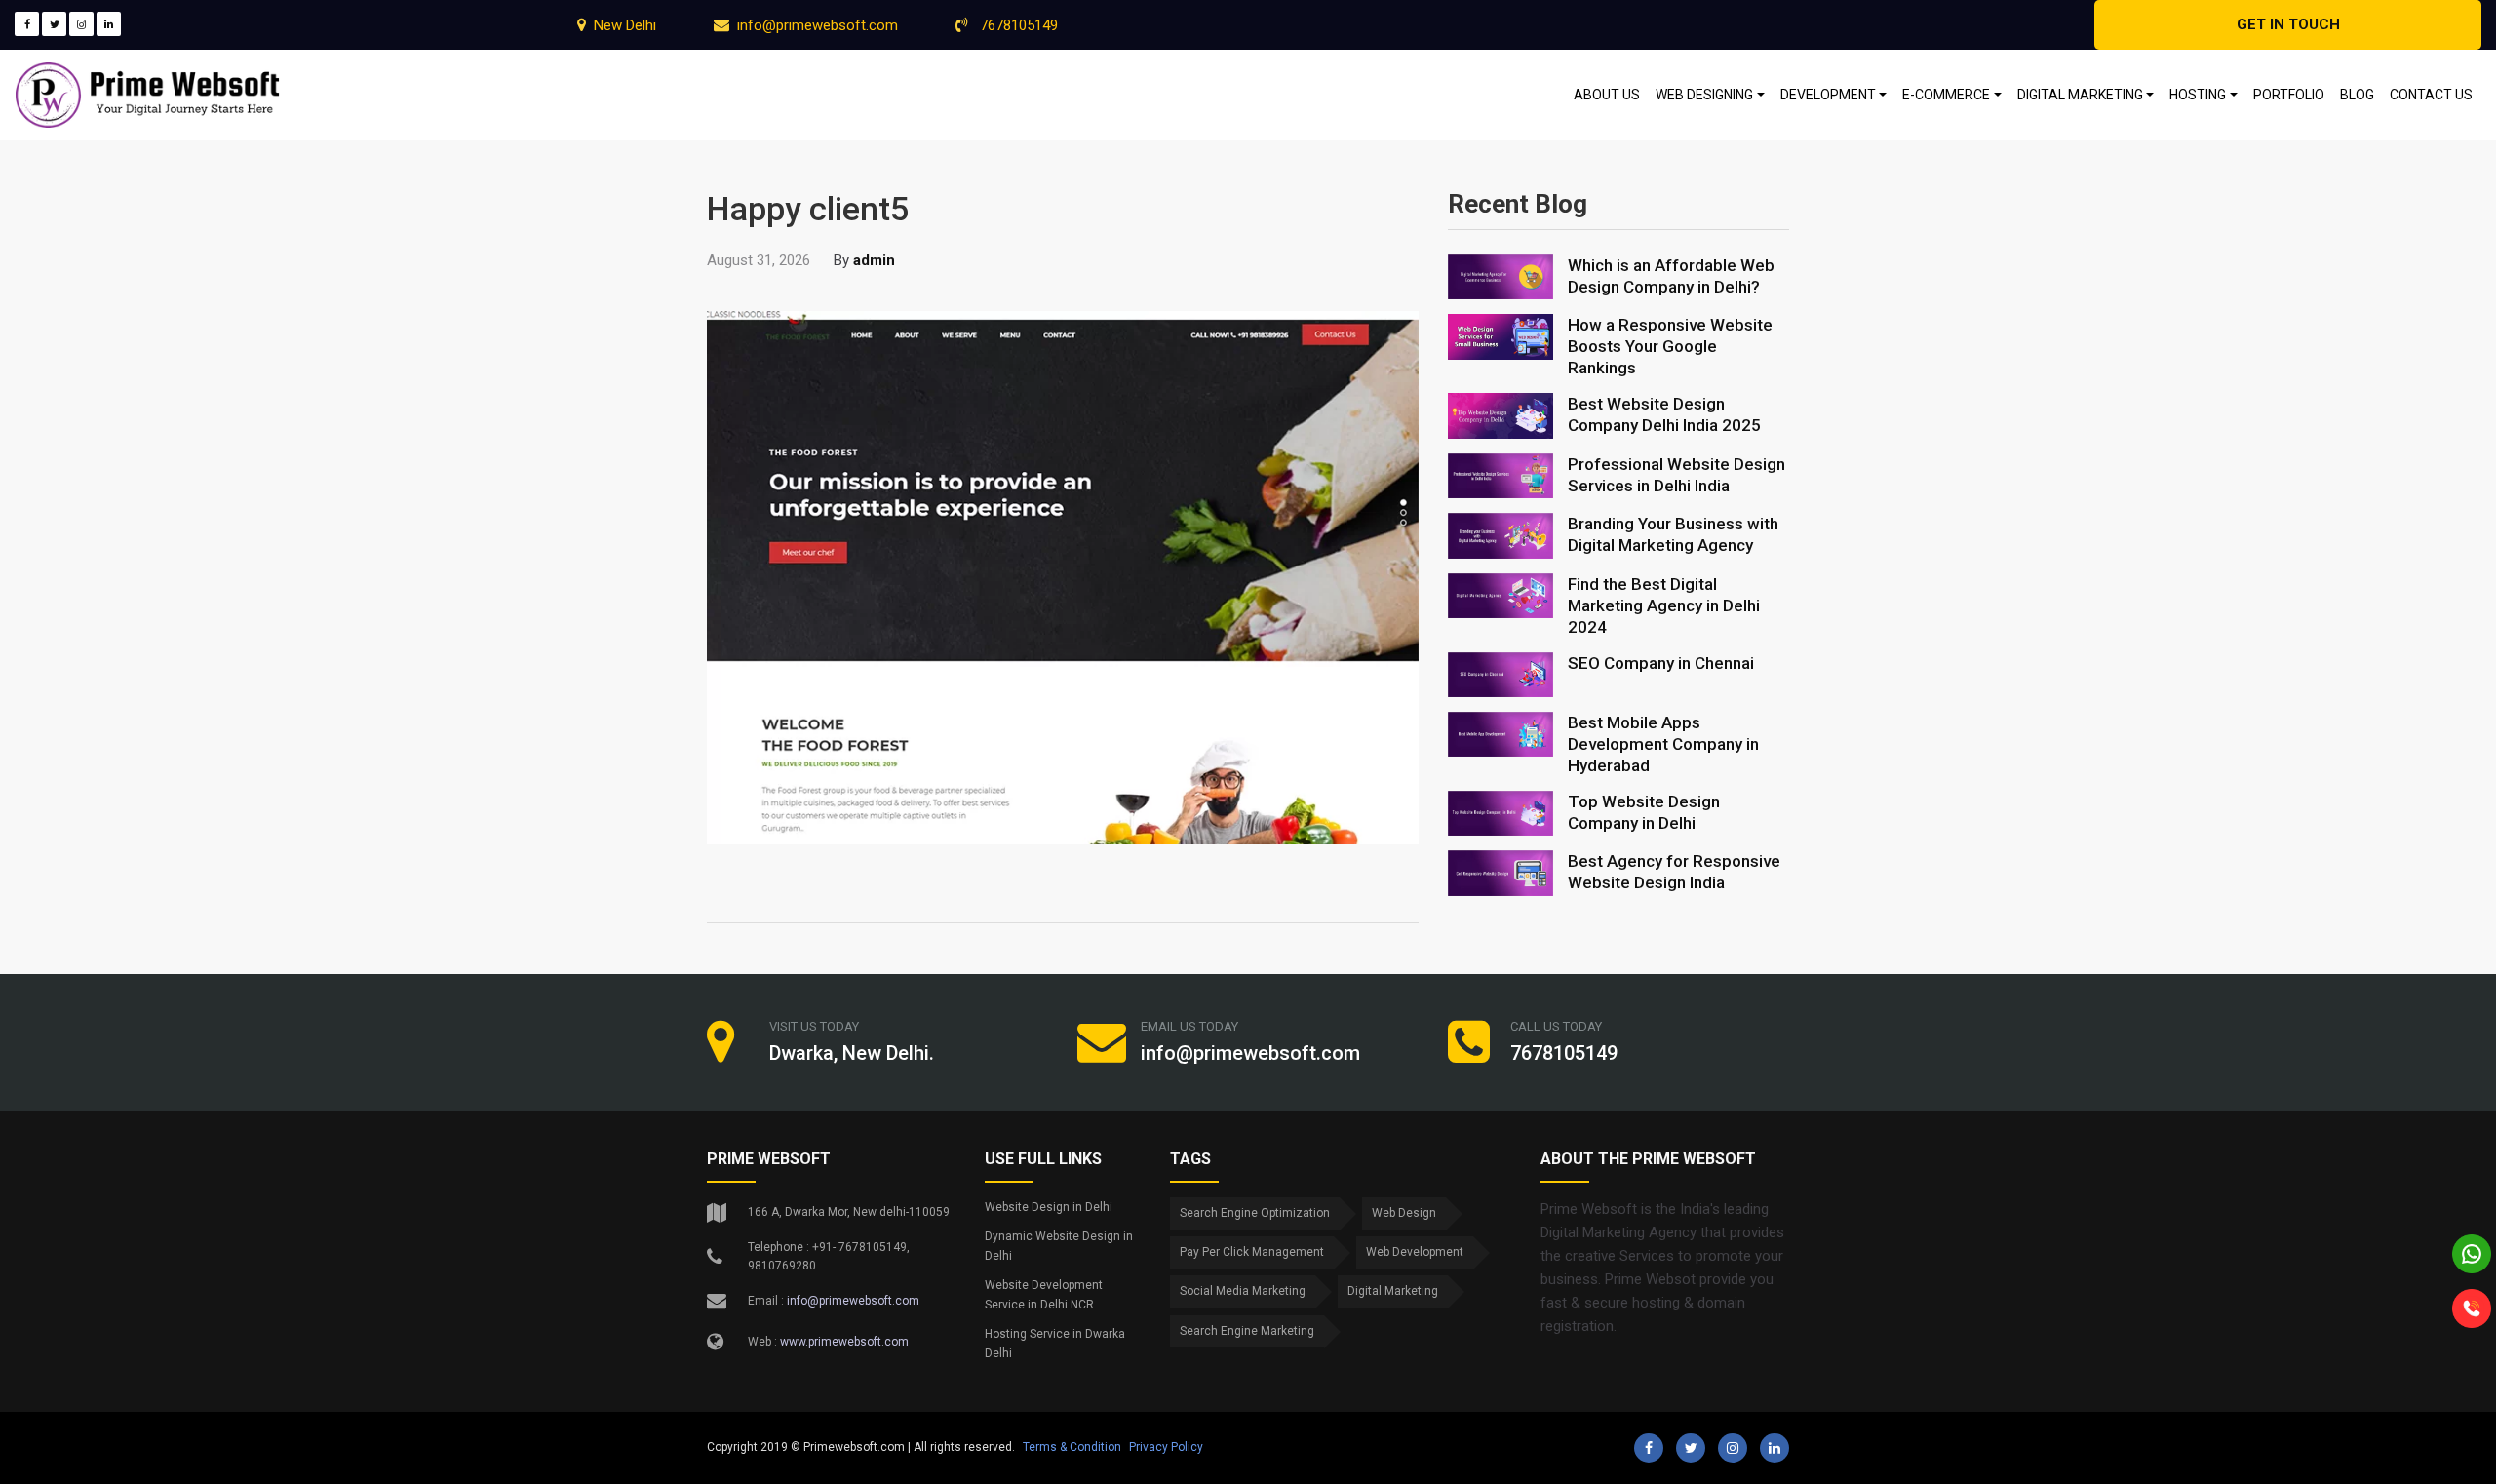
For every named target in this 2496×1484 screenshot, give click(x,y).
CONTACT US (2431, 95)
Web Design (1404, 1213)
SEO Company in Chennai (1661, 663)
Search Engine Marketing (1247, 1331)
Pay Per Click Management (1252, 1252)
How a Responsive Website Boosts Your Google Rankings (1670, 346)
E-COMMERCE (1946, 95)
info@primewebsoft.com (818, 25)
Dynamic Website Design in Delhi (1059, 1246)
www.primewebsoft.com (844, 1342)
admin (874, 260)
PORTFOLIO (2289, 95)
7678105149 (1017, 25)
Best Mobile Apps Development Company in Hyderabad (1663, 744)
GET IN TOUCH (2288, 24)
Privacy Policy (1166, 1447)
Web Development (1415, 1252)
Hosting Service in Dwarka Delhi (1055, 1344)
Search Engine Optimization (1255, 1213)
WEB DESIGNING (1704, 95)
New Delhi (625, 25)
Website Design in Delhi (1049, 1207)
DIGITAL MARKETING (2080, 95)
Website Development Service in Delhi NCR (1044, 1295)
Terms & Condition (1072, 1447)
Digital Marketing (1393, 1291)
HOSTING (2198, 95)
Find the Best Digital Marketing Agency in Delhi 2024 (1664, 605)
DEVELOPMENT (1828, 95)
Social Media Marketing (1243, 1291)
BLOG (2357, 95)
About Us (1607, 95)
